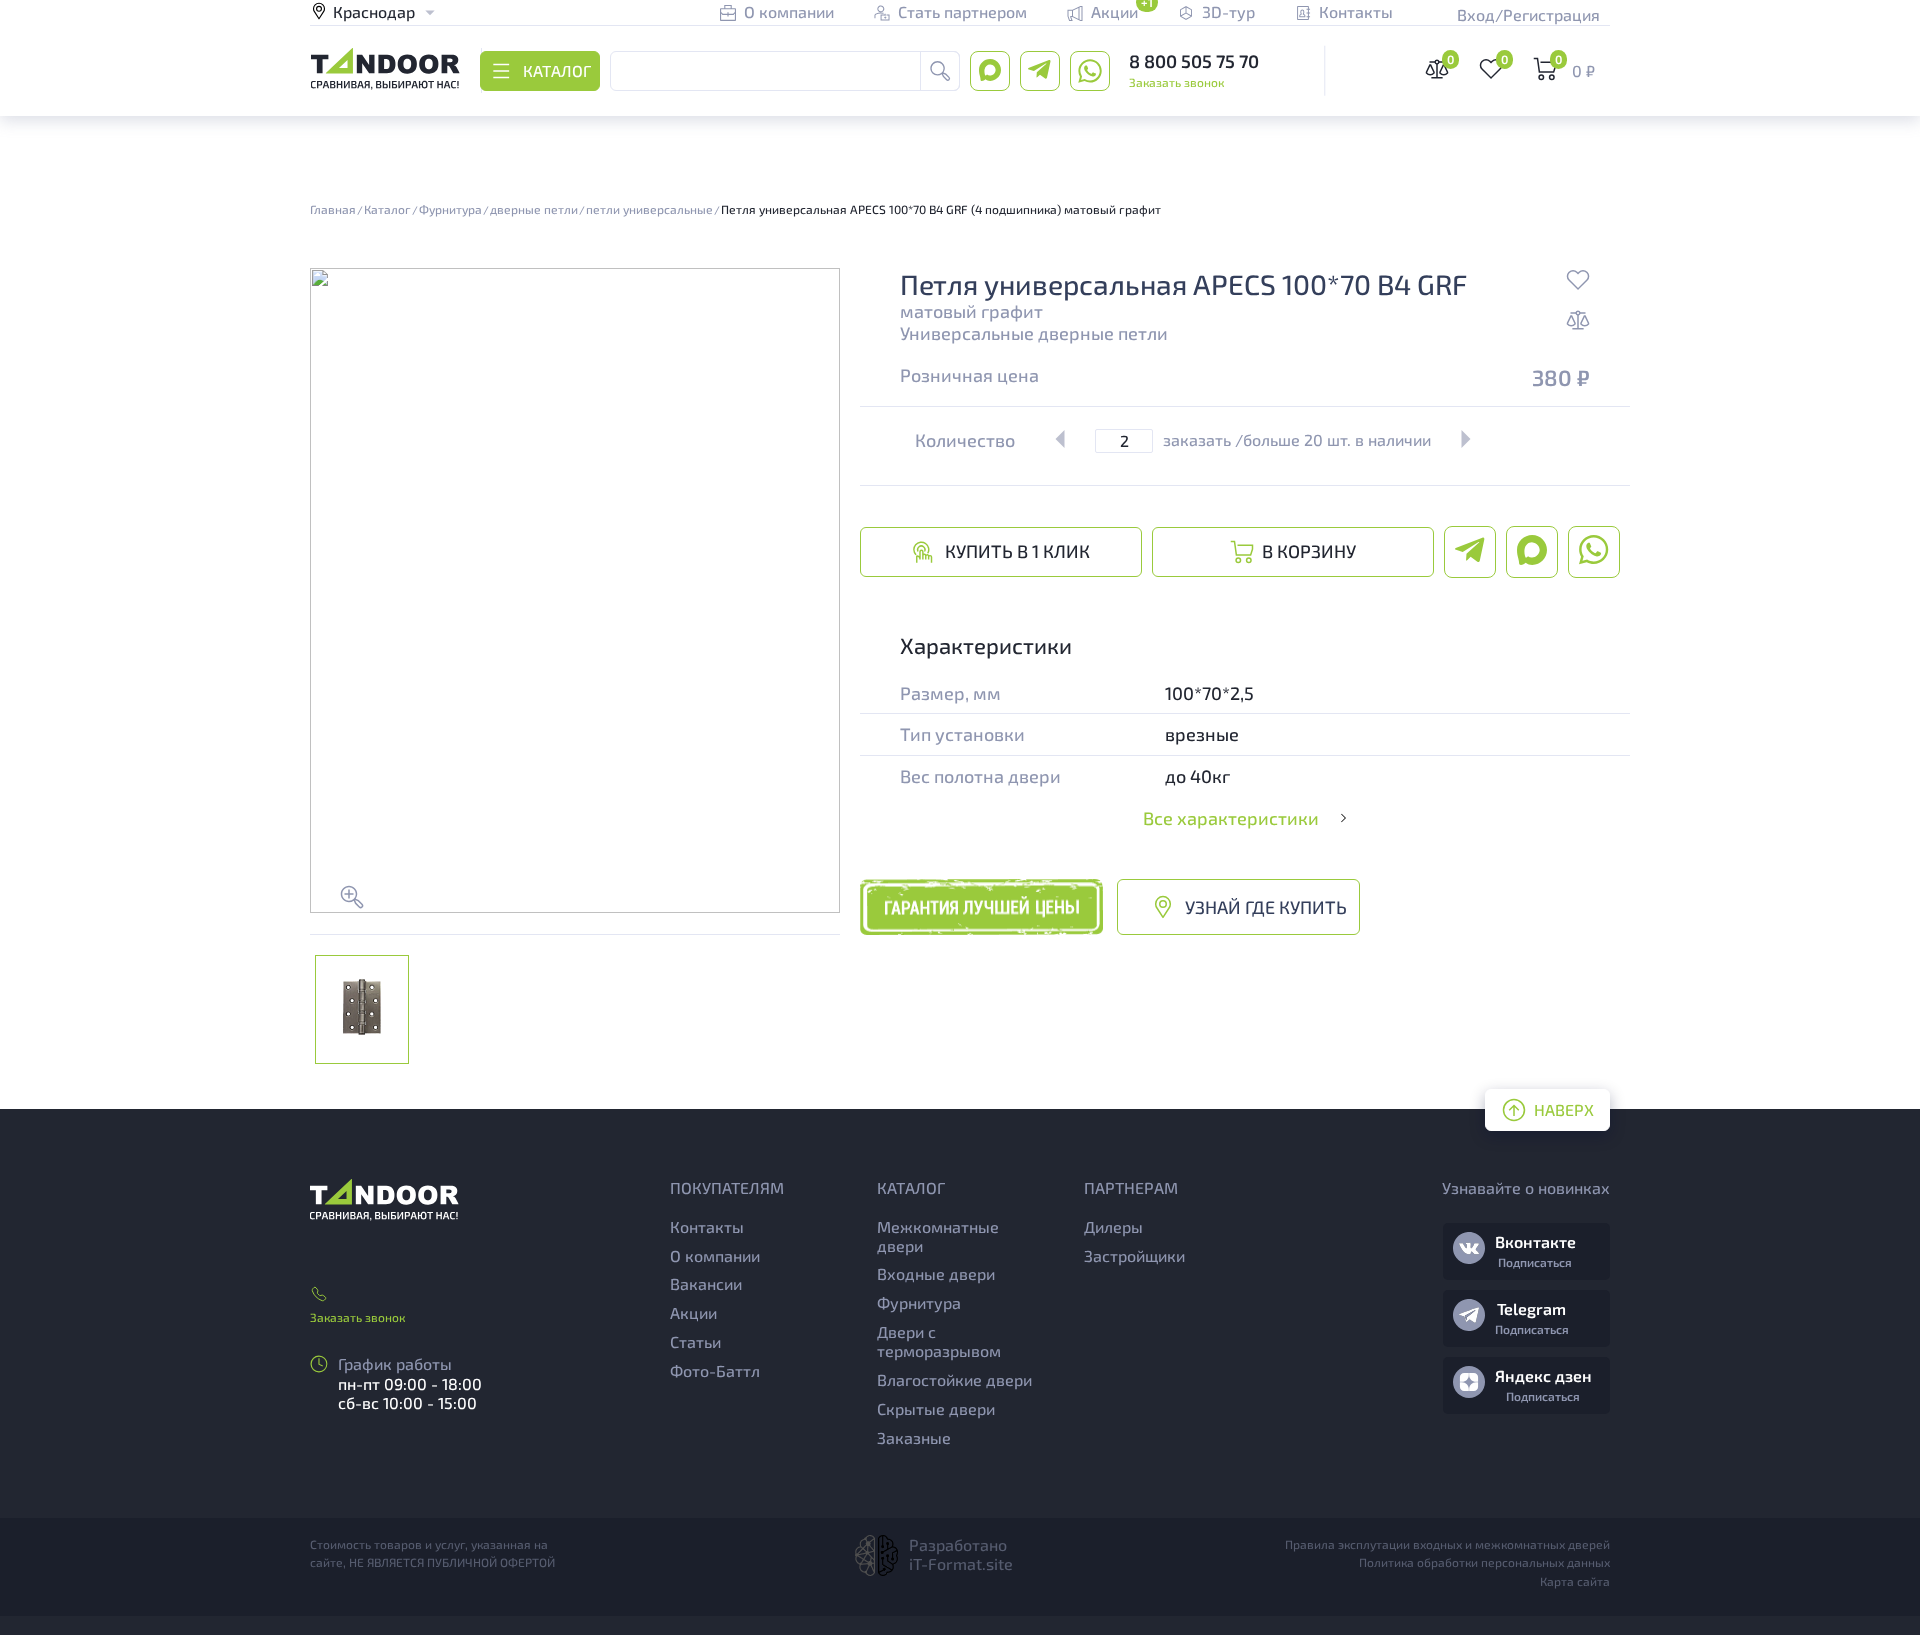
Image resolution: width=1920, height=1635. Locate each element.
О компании (715, 1255)
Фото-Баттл (715, 1370)
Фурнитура (919, 1302)
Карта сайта (1575, 1581)
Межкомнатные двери (938, 1236)
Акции (693, 1312)
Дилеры (1113, 1226)
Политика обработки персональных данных (1484, 1562)
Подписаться (1535, 1262)
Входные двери (936, 1273)
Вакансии (706, 1283)
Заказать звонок (1176, 82)
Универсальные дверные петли (1034, 333)
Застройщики (1134, 1255)
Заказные (914, 1437)
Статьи (695, 1341)
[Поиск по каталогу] (940, 71)
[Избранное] (1578, 282)
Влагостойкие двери (954, 1379)
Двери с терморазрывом (939, 1341)
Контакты (707, 1226)
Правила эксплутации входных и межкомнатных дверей (1447, 1544)
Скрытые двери (936, 1408)
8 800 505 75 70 (1194, 61)
